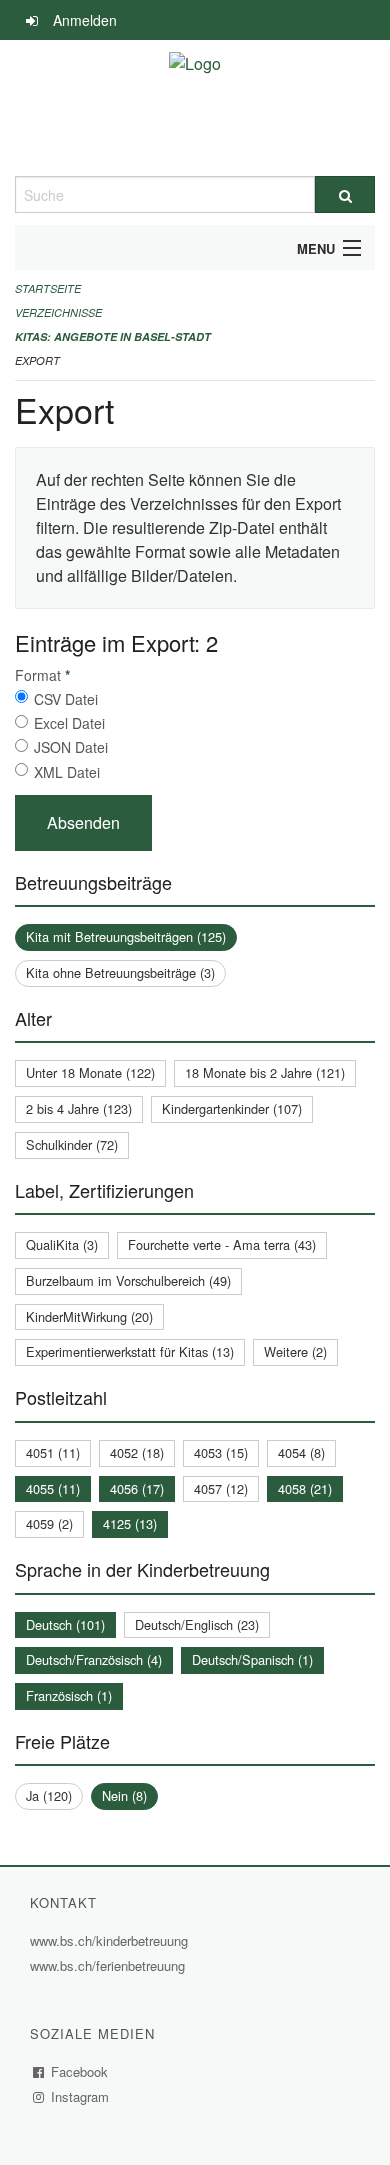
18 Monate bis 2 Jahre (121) (265, 1072)
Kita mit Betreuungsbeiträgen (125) (126, 936)
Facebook (80, 2071)
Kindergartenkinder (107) (232, 1108)
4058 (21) (305, 1488)
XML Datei (67, 772)
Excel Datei (69, 723)
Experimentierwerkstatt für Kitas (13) (130, 1351)
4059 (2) (49, 1523)
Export (37, 360)
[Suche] (345, 194)
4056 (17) (137, 1488)
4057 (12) (221, 1488)
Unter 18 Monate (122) (90, 1072)
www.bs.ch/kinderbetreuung (111, 1940)
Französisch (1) (69, 1695)
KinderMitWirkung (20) (89, 1316)
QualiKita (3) (62, 1244)
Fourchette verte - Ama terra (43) (222, 1244)
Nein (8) (124, 1795)
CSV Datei (66, 699)
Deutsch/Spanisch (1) (252, 1659)
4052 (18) (137, 1452)
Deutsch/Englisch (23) (197, 1624)
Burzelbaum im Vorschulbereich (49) (128, 1280)
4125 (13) (130, 1523)
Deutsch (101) (65, 1624)
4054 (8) (301, 1452)
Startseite (48, 288)
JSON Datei (71, 747)
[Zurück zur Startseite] (195, 108)
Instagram (80, 2096)
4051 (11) (53, 1452)
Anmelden (85, 20)
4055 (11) (53, 1488)
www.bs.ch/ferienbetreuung (110, 1965)
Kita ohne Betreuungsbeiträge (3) (120, 972)
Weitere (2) (295, 1351)
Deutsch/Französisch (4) (94, 1659)
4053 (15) (221, 1452)
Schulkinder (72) (72, 1144)
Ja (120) (49, 1795)
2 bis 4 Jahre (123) (79, 1108)
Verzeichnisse (58, 312)
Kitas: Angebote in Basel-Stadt (113, 336)
